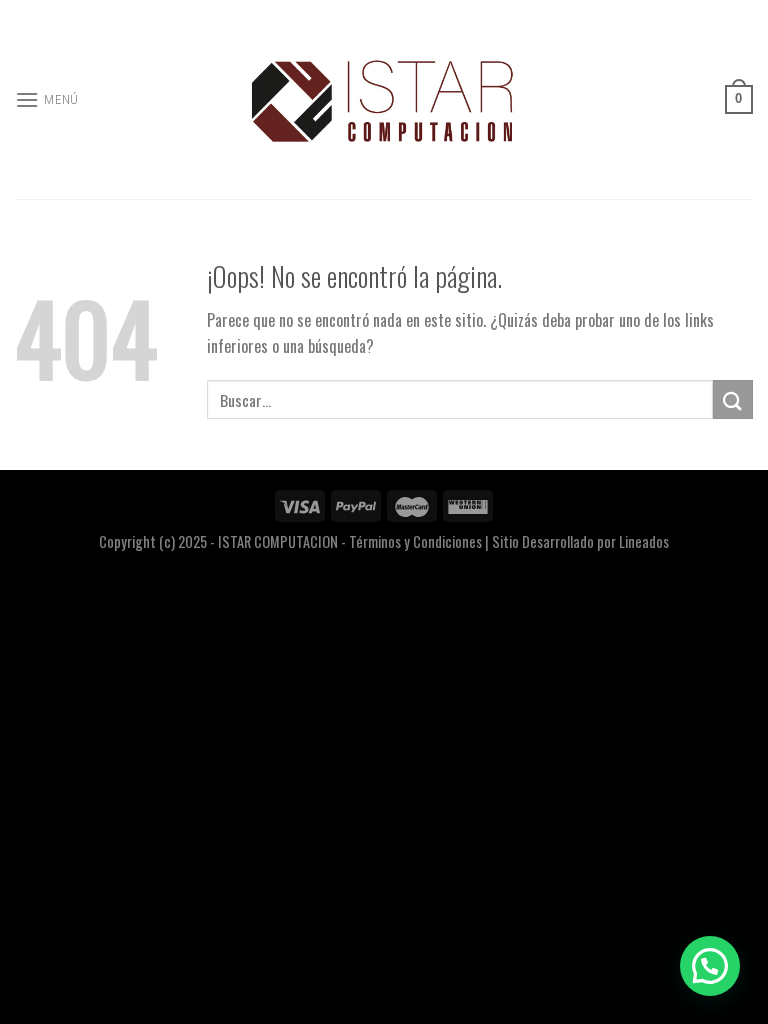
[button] (710, 966)
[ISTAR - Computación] (384, 99)
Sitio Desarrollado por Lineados (580, 541)
